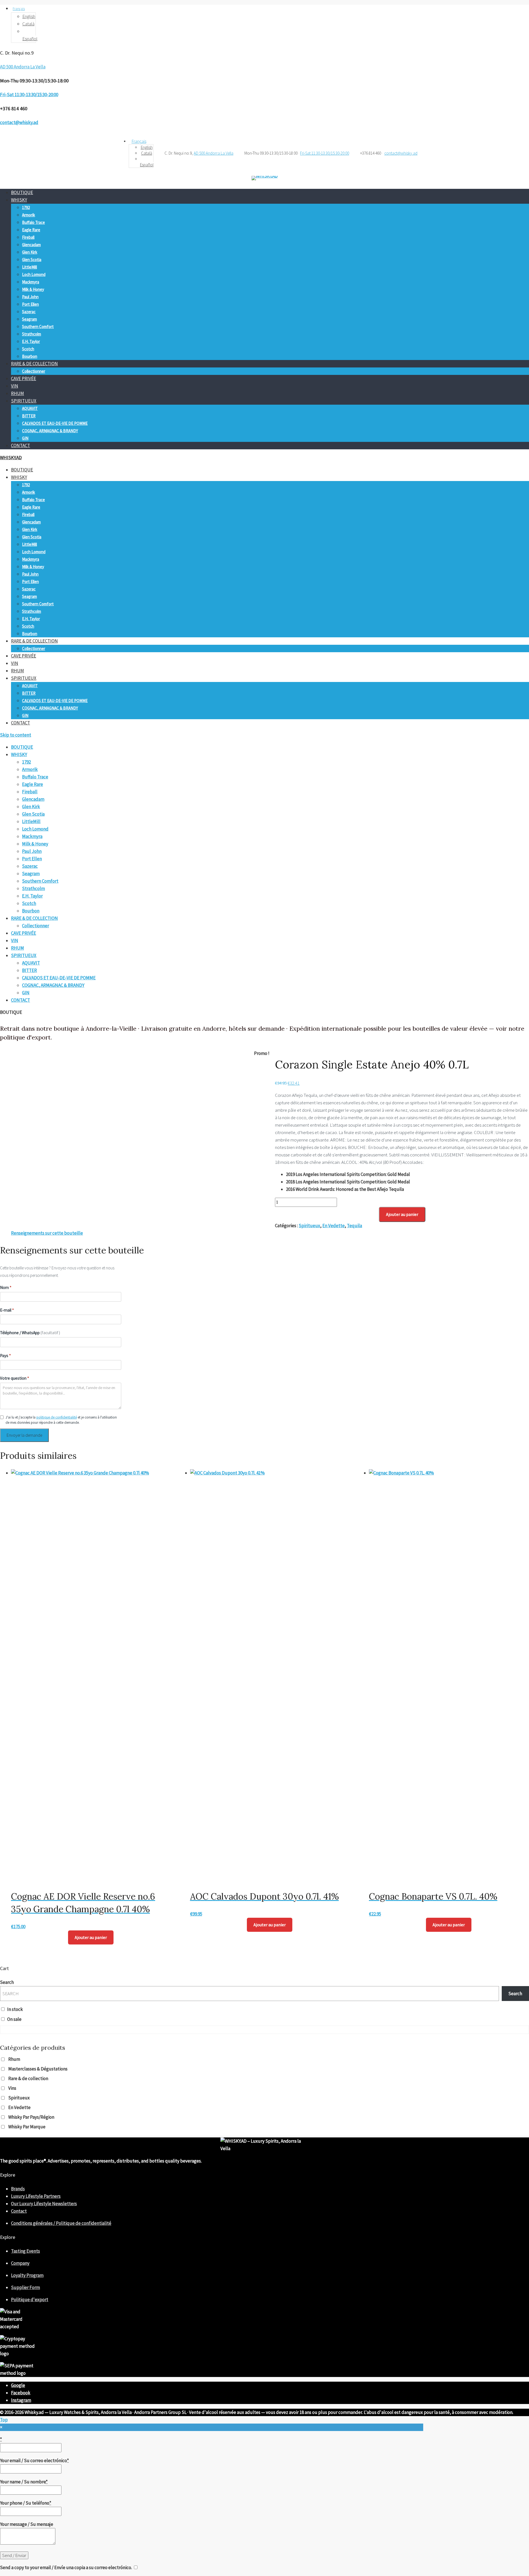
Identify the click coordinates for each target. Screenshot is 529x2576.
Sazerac (29, 312)
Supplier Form (25, 2287)
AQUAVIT (30, 408)
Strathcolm (32, 334)
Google (18, 2385)
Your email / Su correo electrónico (34, 2461)
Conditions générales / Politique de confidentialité (61, 2223)
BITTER (29, 416)
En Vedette (334, 1226)
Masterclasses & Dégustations (38, 2069)
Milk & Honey (33, 289)
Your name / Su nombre (24, 2482)
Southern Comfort (38, 327)
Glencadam (31, 245)
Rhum (14, 2059)
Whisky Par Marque (27, 2127)
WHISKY (19, 200)
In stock (15, 2009)
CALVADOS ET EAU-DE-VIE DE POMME (55, 423)
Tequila (354, 1226)
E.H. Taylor (31, 341)
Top (4, 2420)
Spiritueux (309, 1226)
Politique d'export (30, 2300)
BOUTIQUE (22, 192)
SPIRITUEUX (24, 401)
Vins (12, 2088)
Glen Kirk (30, 252)
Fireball (28, 237)
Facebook (21, 2393)
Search (7, 1982)
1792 (26, 207)
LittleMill (29, 267)
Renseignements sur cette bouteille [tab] (47, 1233)
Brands (18, 2189)
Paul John (30, 297)
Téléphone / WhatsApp (30, 1333)
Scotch (28, 349)
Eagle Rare (31, 230)
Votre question (14, 1378)
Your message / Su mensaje (27, 2524)
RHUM (17, 393)
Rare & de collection (28, 2078)
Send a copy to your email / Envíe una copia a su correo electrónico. (66, 2567)
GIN (25, 438)
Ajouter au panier (402, 1214)
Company (20, 2263)
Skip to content (16, 735)
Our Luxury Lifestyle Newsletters (44, 2204)
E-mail (7, 1310)
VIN (15, 386)
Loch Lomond (34, 274)
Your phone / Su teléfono (26, 2503)
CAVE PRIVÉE (24, 378)
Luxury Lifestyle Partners (36, 2196)
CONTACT (21, 445)
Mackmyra (31, 282)
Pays (5, 1356)
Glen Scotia (32, 260)
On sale (14, 2019)
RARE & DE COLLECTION (34, 364)
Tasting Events (25, 2251)
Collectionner (34, 371)
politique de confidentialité (57, 1417)
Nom (6, 1287)
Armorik (29, 215)
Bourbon (30, 356)
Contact (19, 2211)
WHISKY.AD (11, 458)
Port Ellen (30, 304)
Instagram (21, 2400)
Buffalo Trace (33, 222)
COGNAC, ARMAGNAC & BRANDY (50, 431)
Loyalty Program (27, 2275)
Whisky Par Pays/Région (31, 2117)
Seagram (29, 319)
